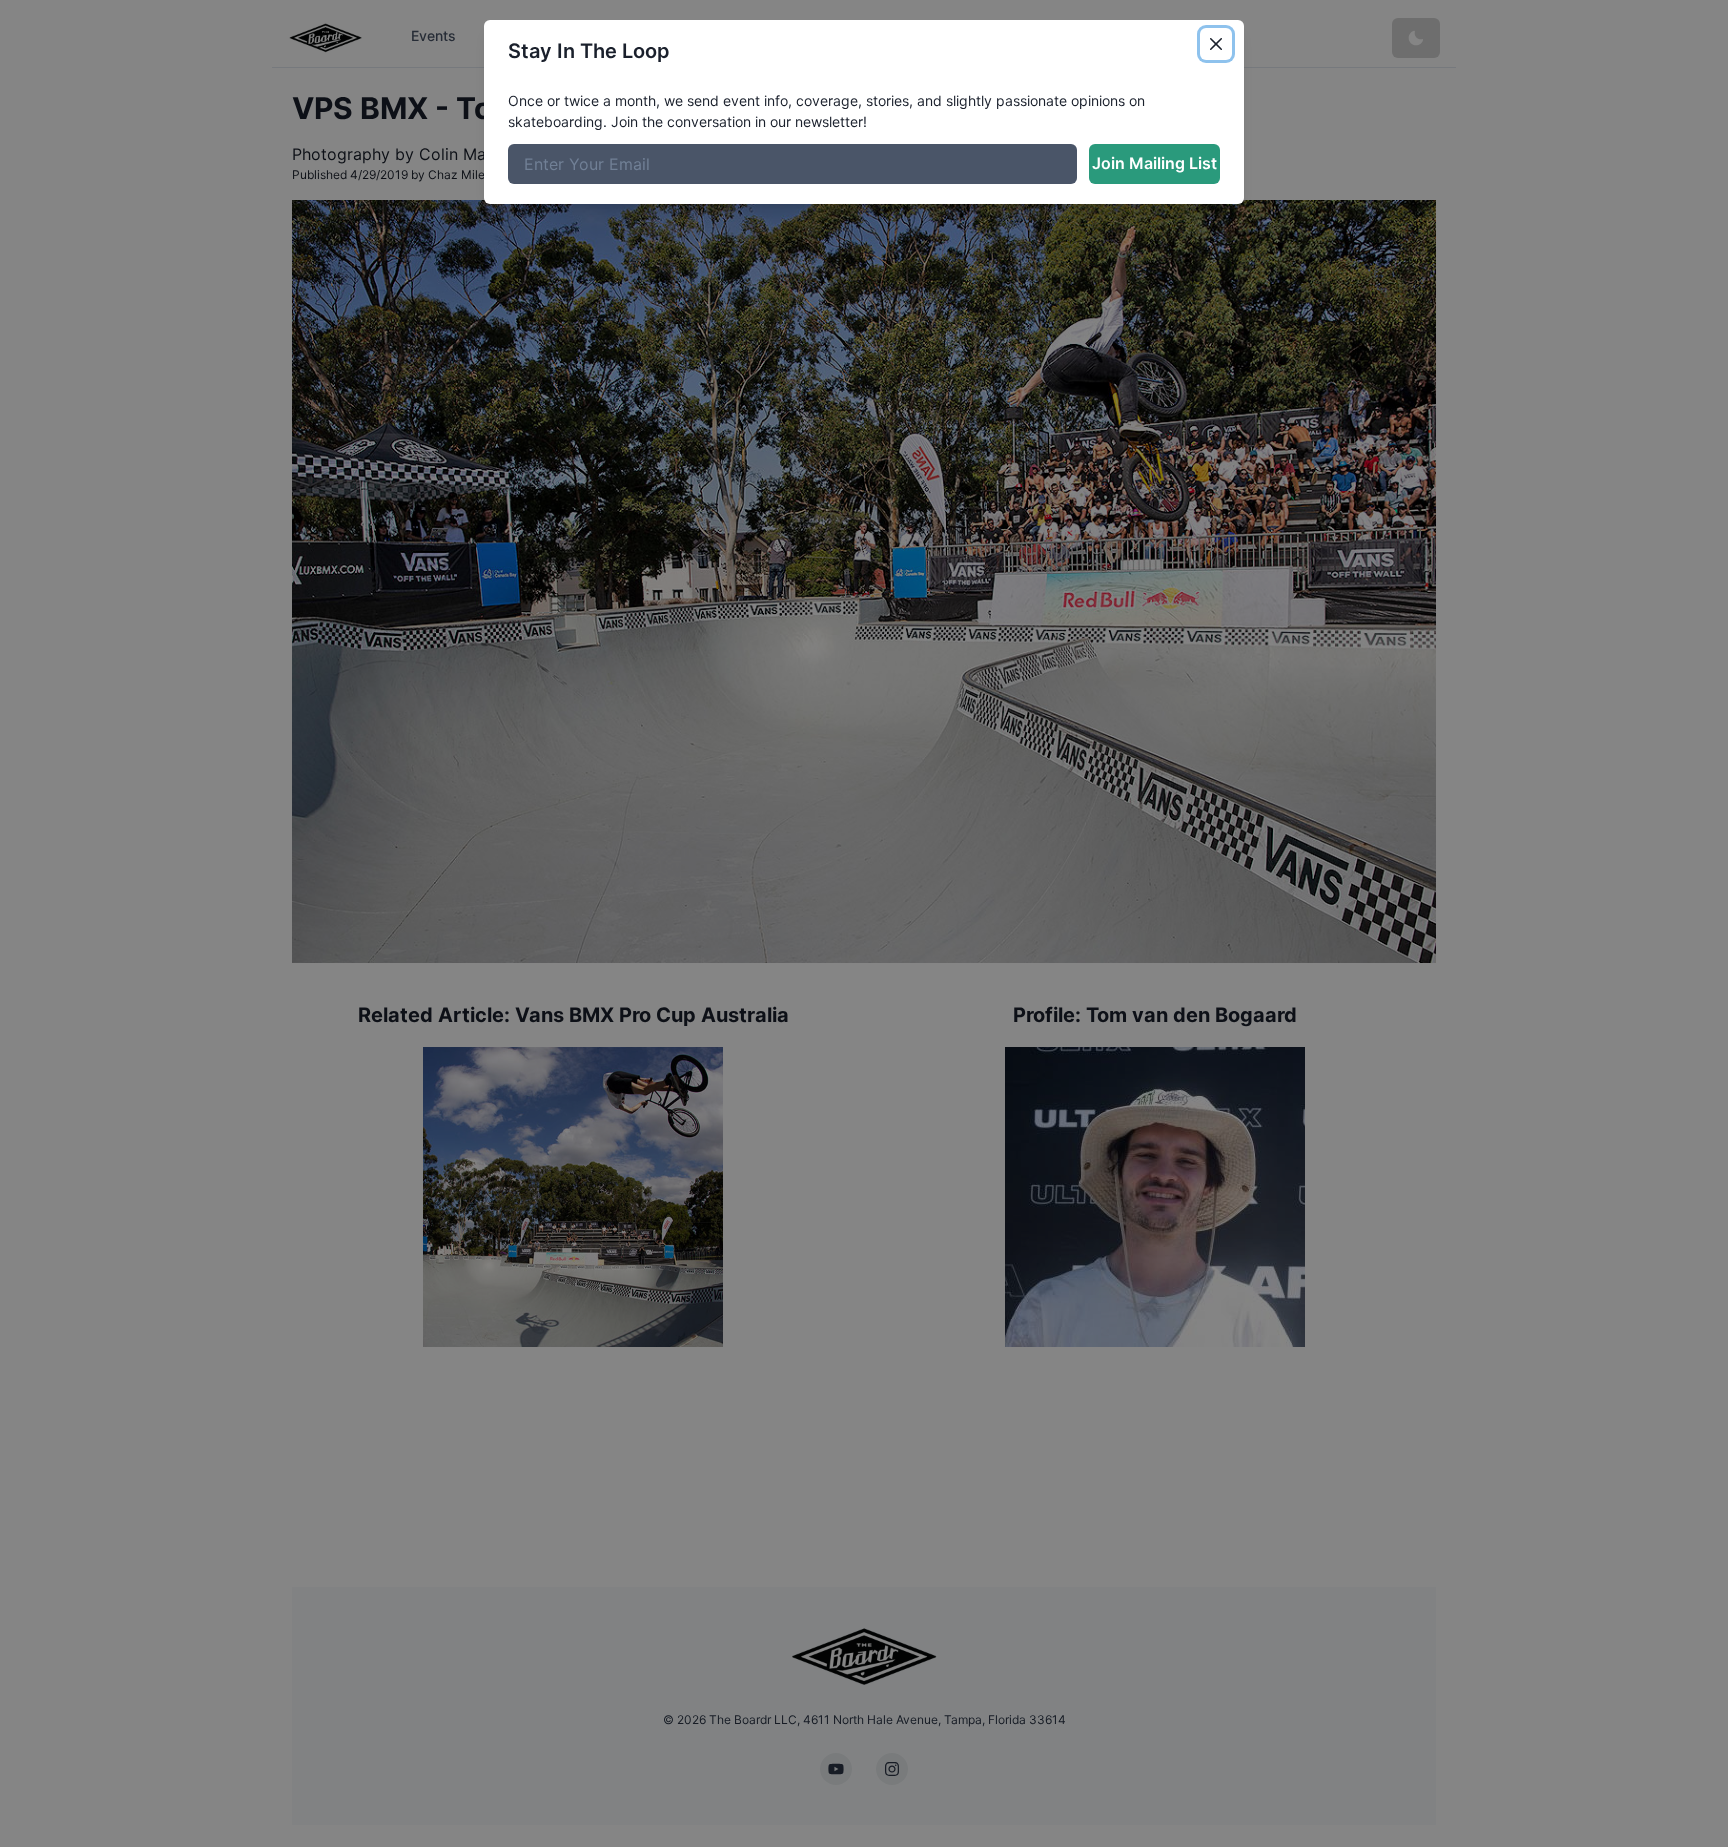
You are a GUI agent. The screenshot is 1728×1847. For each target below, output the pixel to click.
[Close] (1216, 44)
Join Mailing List (1154, 163)
